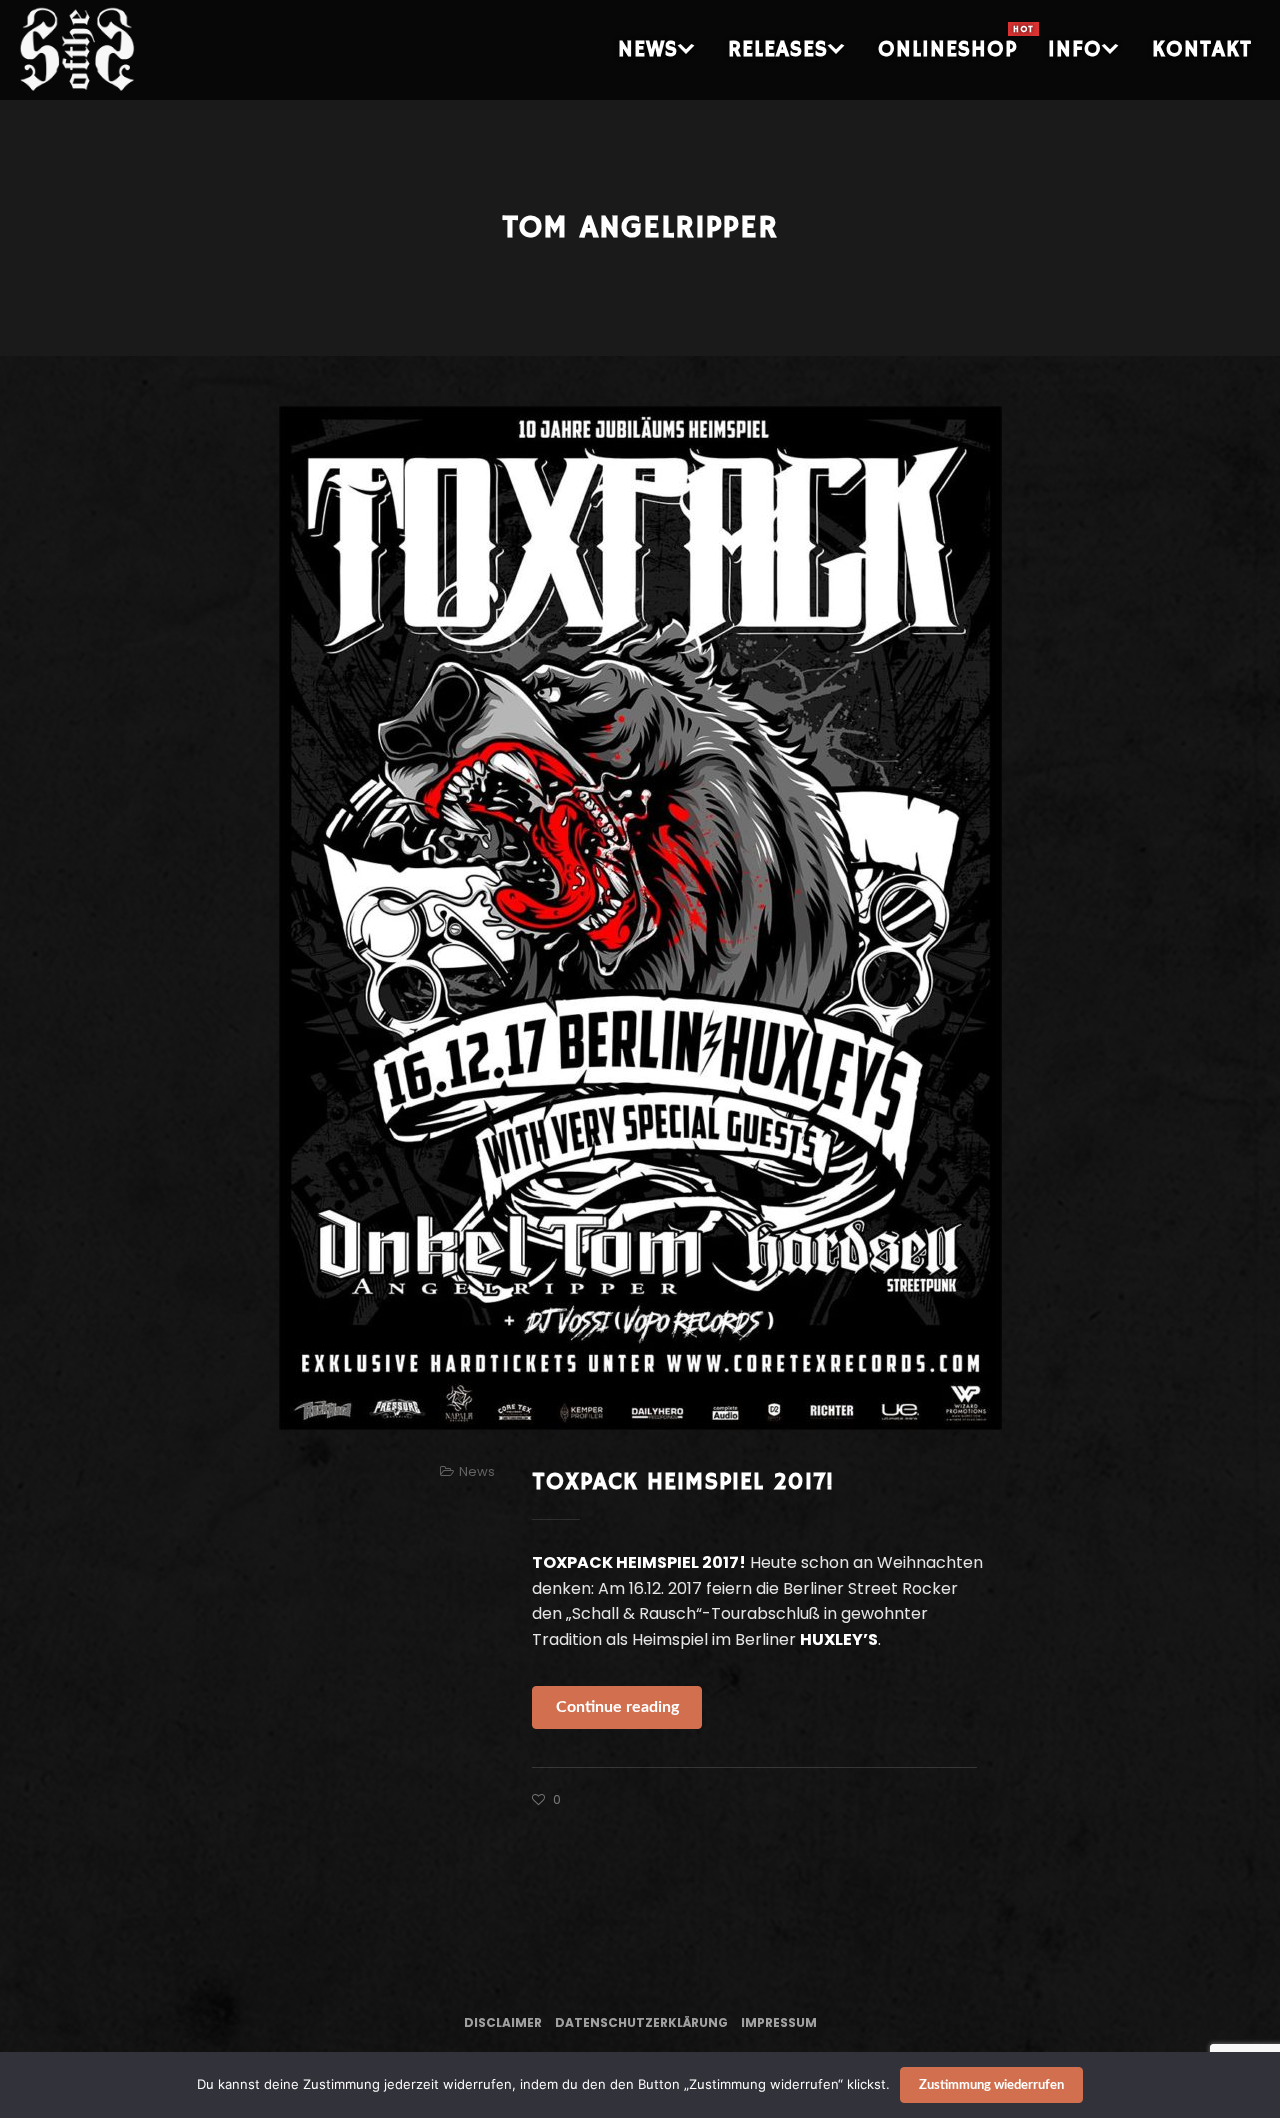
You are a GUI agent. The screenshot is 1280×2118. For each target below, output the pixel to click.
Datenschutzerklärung (641, 2022)
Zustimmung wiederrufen (991, 2085)
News (477, 1471)
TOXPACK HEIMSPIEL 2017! (683, 1482)
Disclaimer (503, 2022)
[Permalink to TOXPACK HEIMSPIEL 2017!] (640, 918)
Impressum (779, 2022)
